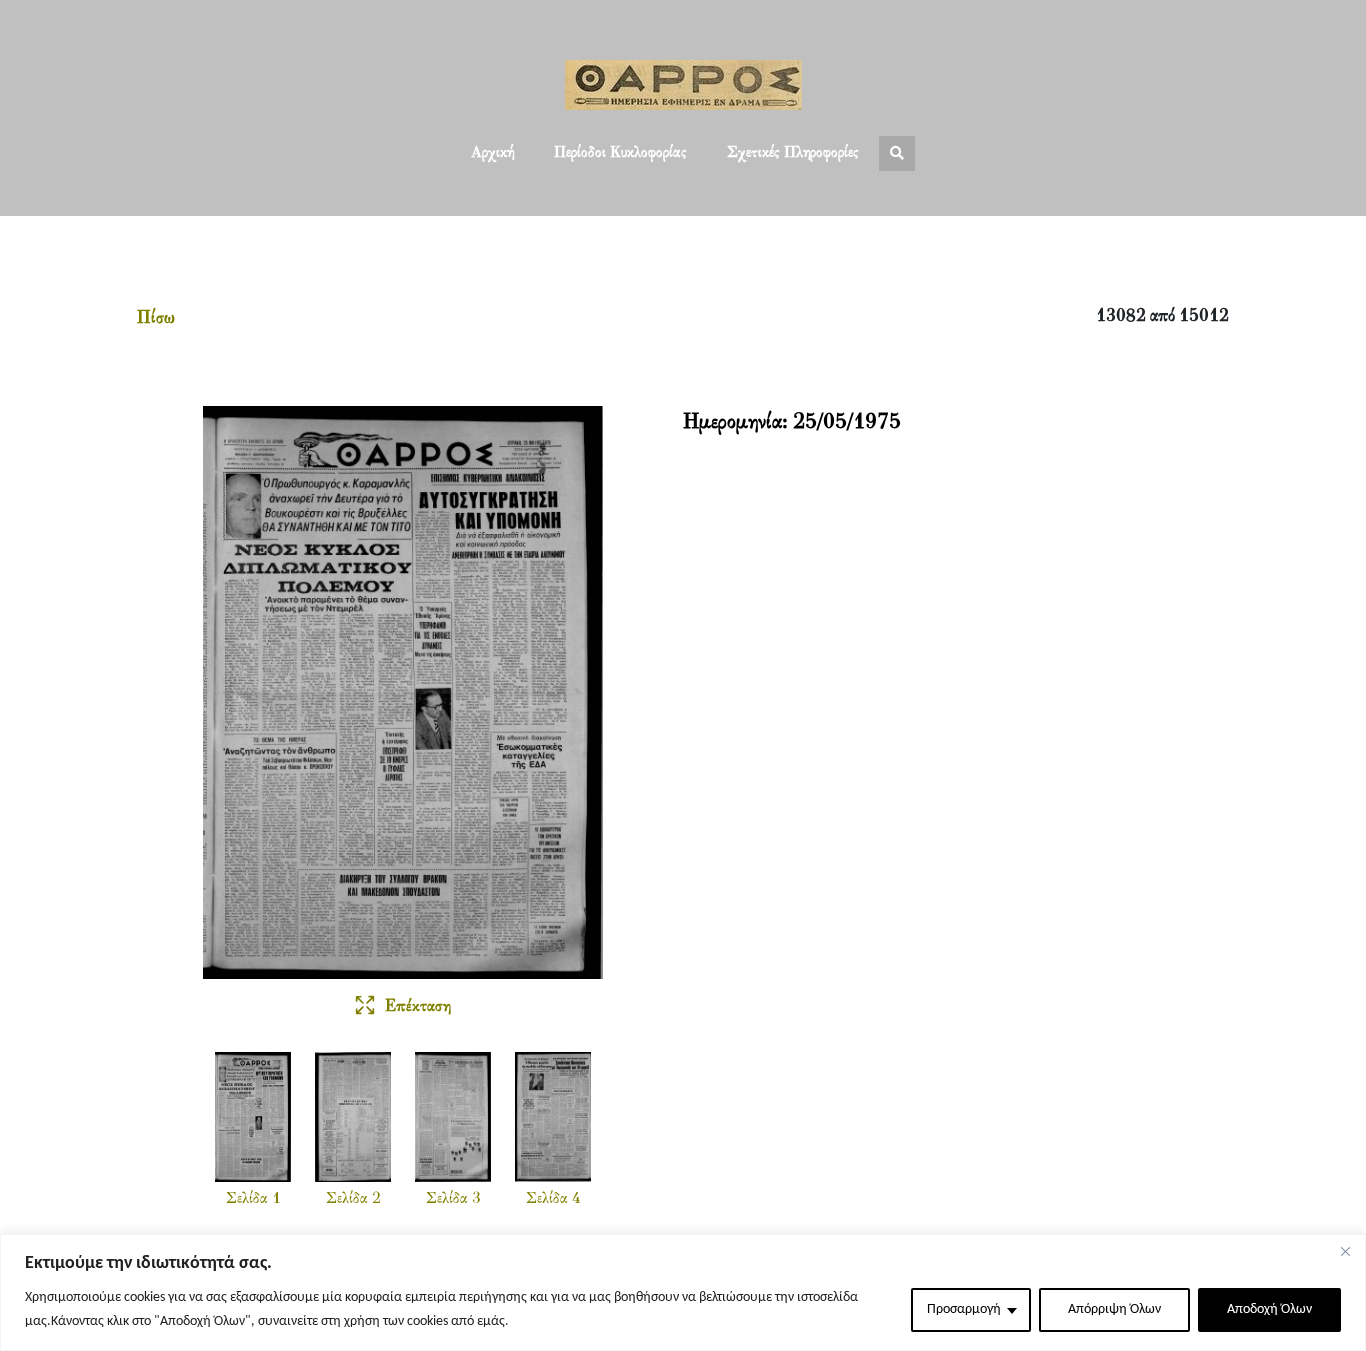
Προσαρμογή (964, 1309)
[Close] (1345, 1251)
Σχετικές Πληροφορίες (793, 153)
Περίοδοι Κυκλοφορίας (620, 153)
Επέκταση (418, 1007)
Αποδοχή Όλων (1269, 1309)
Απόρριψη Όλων (1114, 1309)
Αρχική (492, 153)
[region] (683, 1292)
